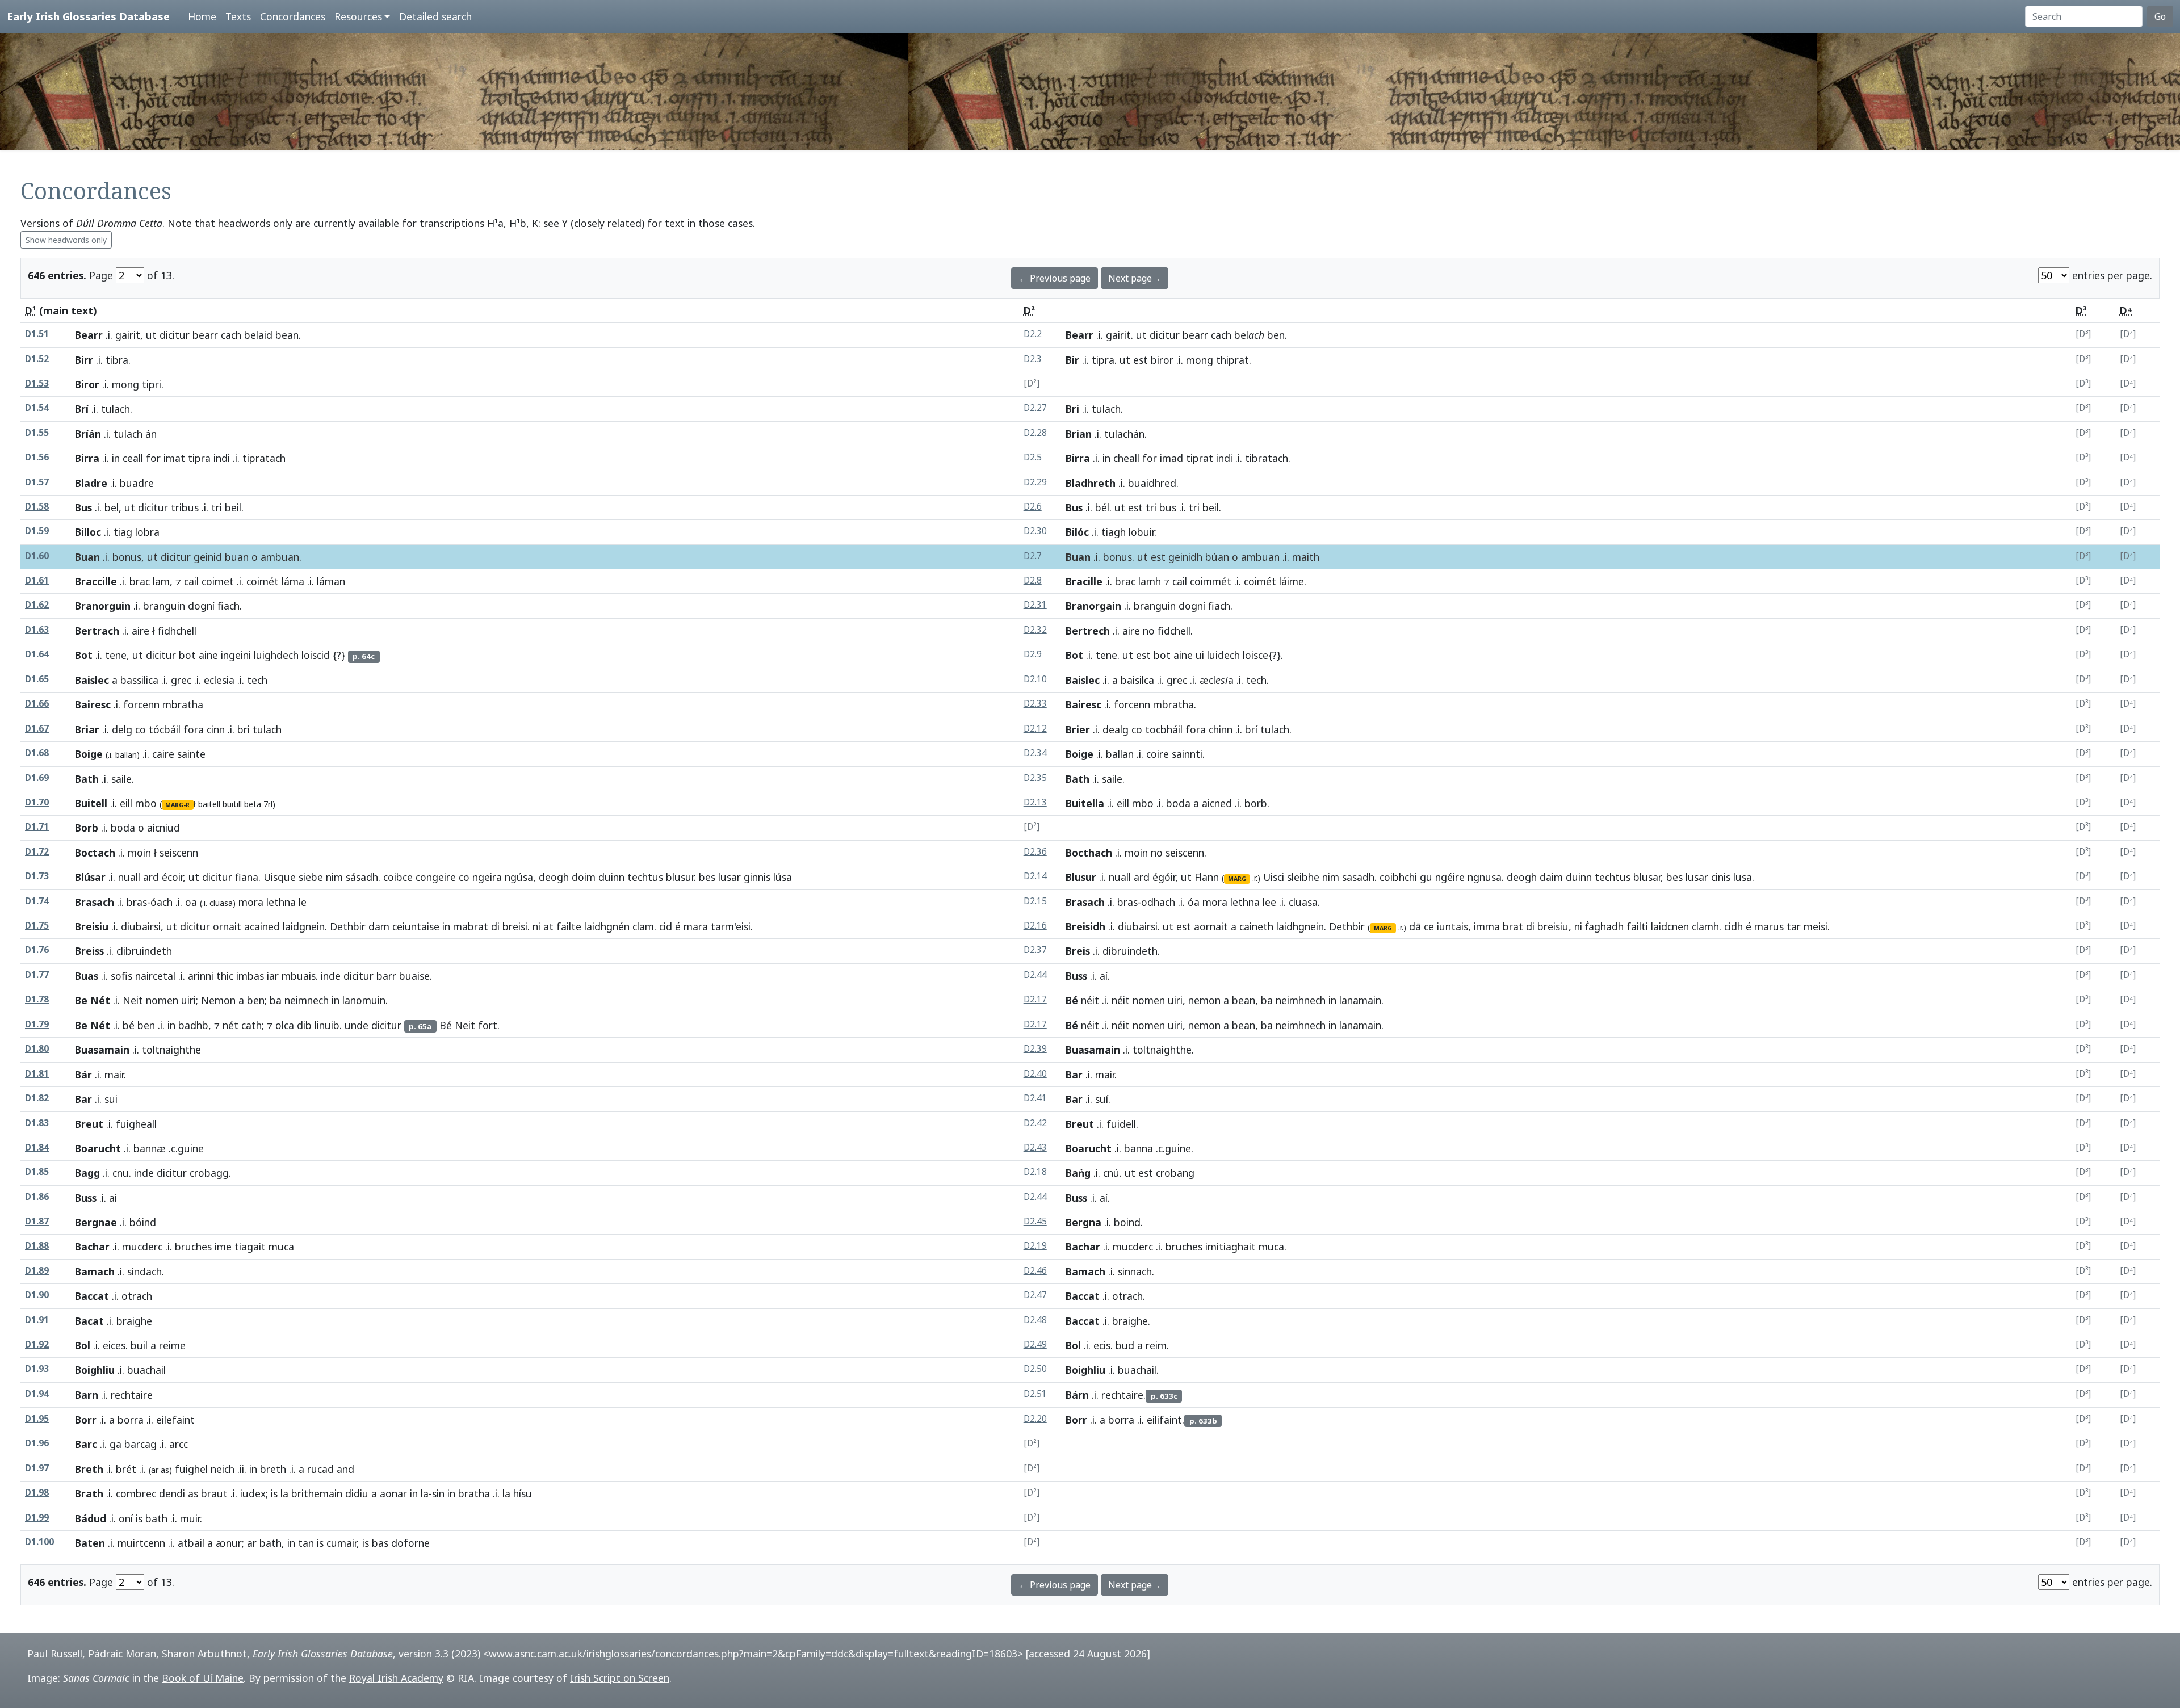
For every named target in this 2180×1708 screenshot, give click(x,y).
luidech (1223, 655)
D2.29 (1035, 482)
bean (287, 335)
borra (131, 1420)
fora (194, 729)
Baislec (92, 680)
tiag (123, 532)
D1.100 (39, 1542)
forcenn (141, 704)
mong (1200, 360)
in (116, 458)
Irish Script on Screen (620, 1678)
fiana (247, 877)
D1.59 (37, 531)
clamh (1705, 926)
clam (643, 926)
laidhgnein (1300, 926)
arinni (201, 976)
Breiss (89, 951)
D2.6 (1033, 507)
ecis (1102, 1345)
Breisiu (92, 926)
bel (112, 507)
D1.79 (37, 1024)
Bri (1072, 409)
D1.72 (37, 852)
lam (161, 581)
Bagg (87, 1173)
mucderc (142, 1247)
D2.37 (1035, 950)
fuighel (191, 1469)
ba (276, 1000)
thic (225, 976)
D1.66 (37, 704)
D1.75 (37, 926)
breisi (515, 926)
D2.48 (1035, 1320)
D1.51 (37, 334)
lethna (281, 902)
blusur (680, 877)
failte (569, 926)
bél (1102, 507)
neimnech (307, 1000)
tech (1256, 680)
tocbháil (1164, 729)
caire (163, 754)
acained (262, 926)
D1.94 (37, 1394)
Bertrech (1088, 631)
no (1149, 631)
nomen (162, 1000)
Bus (83, 507)
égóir (1164, 877)
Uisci (1274, 877)
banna (1139, 1148)
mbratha (1173, 704)
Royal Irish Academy (396, 1678)
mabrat (471, 926)
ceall (133, 458)
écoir (172, 877)
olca (285, 1025)
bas (380, 1543)
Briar (87, 729)
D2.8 (1033, 580)
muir (190, 1518)
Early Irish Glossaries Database (88, 16)
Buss (1076, 976)
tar (1794, 926)
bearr (205, 335)
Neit (133, 1000)
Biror (87, 384)
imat (174, 458)
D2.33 (1035, 704)
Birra (87, 458)
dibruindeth (1130, 951)
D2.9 (1033, 654)
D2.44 (1035, 975)
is (274, 1493)
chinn (1221, 729)
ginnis (757, 877)
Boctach (95, 853)
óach (162, 902)
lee (1269, 902)
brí (1251, 729)
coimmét (1211, 581)
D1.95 (37, 1419)
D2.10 (1035, 679)
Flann (1207, 877)
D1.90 (37, 1295)
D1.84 (37, 1147)
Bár (83, 1075)
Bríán (88, 434)
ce (1429, 926)
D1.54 (37, 408)
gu (1426, 877)
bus (1168, 507)
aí (1104, 976)
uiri (188, 1000)
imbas (250, 976)
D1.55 (37, 433)
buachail (1137, 1370)
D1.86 (37, 1197)
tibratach (1267, 458)
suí (1102, 1099)
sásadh (362, 877)
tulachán (1124, 434)
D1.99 (37, 1518)
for (153, 458)
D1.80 (37, 1049)
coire (1158, 754)
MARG (1237, 879)
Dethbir (348, 926)
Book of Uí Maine (203, 1678)
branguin (164, 606)
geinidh (1185, 557)
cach (231, 335)
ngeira (487, 877)
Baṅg (1078, 1173)
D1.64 (37, 654)
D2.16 (1035, 926)
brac (140, 581)
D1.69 (37, 778)
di (495, 926)
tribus (185, 507)
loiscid (316, 655)
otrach (1127, 1296)
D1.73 (37, 876)
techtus (645, 877)
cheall (1126, 458)
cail (191, 581)
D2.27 (1035, 408)
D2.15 (1035, 901)
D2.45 (1035, 1221)
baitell (209, 804)
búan (1217, 557)
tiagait (250, 1247)
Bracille (1084, 581)
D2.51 (1035, 1394)
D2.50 (1035, 1369)
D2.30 (1035, 531)
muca (1271, 1247)
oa (191, 902)
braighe (1130, 1321)
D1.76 (37, 950)
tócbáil (165, 729)
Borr (86, 1420)
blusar (1647, 877)
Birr (84, 360)
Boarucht (98, 1148)
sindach (144, 1271)
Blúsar (90, 877)
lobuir (1141, 532)
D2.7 (1033, 556)
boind (1127, 1222)
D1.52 (37, 359)
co (141, 729)
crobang (1175, 1173)
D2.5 (1033, 457)
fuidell (1121, 1124)
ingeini (236, 655)
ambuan (280, 557)
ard (151, 877)
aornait (1211, 926)
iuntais (1452, 926)
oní (126, 1518)
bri (244, 729)
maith (1306, 557)
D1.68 (37, 753)
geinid (208, 557)
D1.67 (37, 729)
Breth (89, 1469)
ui (1200, 655)
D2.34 (1035, 753)
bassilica (139, 680)
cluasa (1303, 902)
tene (116, 655)
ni (536, 926)
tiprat (1200, 458)
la (284, 1493)
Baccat (92, 1296)
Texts (238, 16)
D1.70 (37, 802)
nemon (1204, 1000)
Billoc (88, 532)
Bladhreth (1091, 483)
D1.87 (37, 1221)
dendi (172, 1493)
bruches (193, 1247)
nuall (129, 877)
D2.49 (1035, 1344)
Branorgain (1093, 606)
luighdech (276, 655)
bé (129, 1025)
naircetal (155, 976)
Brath (89, 1493)
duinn (611, 877)
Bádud (91, 1518)
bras (137, 902)
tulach (116, 409)
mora (251, 902)
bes (707, 877)
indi (222, 458)
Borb (87, 828)
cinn (216, 729)
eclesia (219, 680)
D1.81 (37, 1074)
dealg (1116, 729)
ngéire (1450, 877)
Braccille (96, 581)
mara (696, 926)
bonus (127, 557)
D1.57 (37, 482)
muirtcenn (141, 1543)
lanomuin (364, 1000)
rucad (320, 1469)
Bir (1072, 360)
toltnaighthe (1162, 1050)
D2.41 (1035, 1098)
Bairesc (93, 704)
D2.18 (1035, 1172)
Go (2160, 16)
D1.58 (37, 507)
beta (253, 804)
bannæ (150, 1148)
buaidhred (1152, 483)
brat (1513, 926)
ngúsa (519, 877)
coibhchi (1398, 877)
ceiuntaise (416, 926)
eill (126, 803)
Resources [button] (358, 16)
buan (237, 557)
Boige (89, 754)
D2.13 (1035, 802)
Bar (1074, 1075)
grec (181, 680)
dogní (201, 606)
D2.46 (1035, 1271)
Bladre (91, 483)
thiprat (1232, 360)
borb (1256, 803)
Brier (1078, 729)
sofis (121, 976)
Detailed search (435, 16)
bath (156, 1518)
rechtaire (1122, 1395)
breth (273, 1469)
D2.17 (1035, 999)
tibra (117, 360)
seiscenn (1185, 853)
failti (1637, 926)
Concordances (293, 16)
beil (233, 507)
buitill (232, 804)
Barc (86, 1444)
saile (121, 779)
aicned (1217, 803)
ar (252, 1543)
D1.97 (37, 1468)
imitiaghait (1231, 1247)
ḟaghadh (1604, 926)
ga (116, 1444)
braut (214, 1493)
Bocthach (1089, 853)
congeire (436, 877)
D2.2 (1033, 334)
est (1141, 360)
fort (488, 1025)
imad (1171, 458)
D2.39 (1035, 1049)
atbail (191, 1543)
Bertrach (97, 631)
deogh (554, 877)
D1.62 (37, 605)
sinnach (1135, 1271)
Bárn (1077, 1395)
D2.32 (1035, 630)
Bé (1072, 1000)
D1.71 (37, 827)
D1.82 (37, 1098)
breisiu (1553, 926)
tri (217, 507)
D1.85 (37, 1172)
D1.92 (37, 1344)
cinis (1721, 877)
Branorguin (103, 606)
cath (251, 1025)
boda (1178, 803)
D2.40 (1035, 1074)
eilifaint (1164, 1420)
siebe (311, 877)
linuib (327, 1025)
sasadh (1358, 877)
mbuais (299, 976)
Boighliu (95, 1370)
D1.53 (37, 383)
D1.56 (37, 457)
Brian (1079, 434)
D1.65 (37, 679)
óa (1194, 902)
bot (187, 655)
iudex (253, 1493)
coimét (263, 581)
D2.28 (1035, 433)
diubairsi (141, 926)
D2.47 (1035, 1295)
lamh (1150, 581)
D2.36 (1035, 852)
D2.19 (1035, 1246)
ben (1276, 335)
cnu (121, 1173)
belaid (258, 335)
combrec (136, 1493)
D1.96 (37, 1443)
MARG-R (177, 805)
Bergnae (96, 1222)
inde (331, 976)
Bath (87, 779)
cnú (1111, 1173)
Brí (82, 409)
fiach (229, 606)
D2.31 (1035, 605)
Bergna (1083, 1222)
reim (1156, 1345)
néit (1090, 1000)
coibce (398, 877)
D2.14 (1035, 876)
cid (666, 926)
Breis (1078, 951)
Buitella (1085, 803)
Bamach (95, 1271)
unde (357, 1025)
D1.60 (37, 556)
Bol (83, 1345)
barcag (141, 1444)
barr (386, 976)
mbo (146, 803)
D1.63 (37, 630)
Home (202, 16)
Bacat (89, 1321)
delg (122, 729)
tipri (152, 384)
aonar (393, 1493)
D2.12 (1035, 729)
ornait (227, 926)
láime (1292, 581)
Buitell (91, 803)
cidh (1733, 926)
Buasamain (102, 1050)
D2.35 (1035, 778)
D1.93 (37, 1369)
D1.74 (37, 901)
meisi (1816, 926)
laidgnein (304, 926)
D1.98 (37, 1493)
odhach (1158, 902)
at (548, 926)
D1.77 (37, 975)
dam (379, 926)
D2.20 (1035, 1419)
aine (208, 655)
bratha (474, 1493)
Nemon (218, 1000)
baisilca (1137, 680)
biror (1162, 360)
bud (1125, 1345)
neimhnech (1301, 1000)
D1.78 (37, 999)
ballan (1120, 754)
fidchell (1174, 631)
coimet (218, 581)
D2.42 (1035, 1123)
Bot (84, 655)
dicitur (175, 335)
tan (306, 1543)
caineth (1256, 926)
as (193, 1493)
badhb (193, 1025)
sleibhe (1303, 877)
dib (304, 1025)
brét (126, 1469)
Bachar (92, 1247)
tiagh (1114, 532)
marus (1769, 926)
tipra (1103, 360)
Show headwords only (66, 240)
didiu (357, 1493)
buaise (414, 976)
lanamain (1360, 1000)
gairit (128, 335)
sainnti (1187, 754)
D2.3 (1033, 359)
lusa (1743, 877)
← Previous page (1055, 278)
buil (139, 1345)
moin (139, 853)
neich (223, 1469)
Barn (87, 1395)
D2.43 (1035, 1147)
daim (1551, 877)
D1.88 (37, 1246)
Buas (87, 976)
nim (334, 877)
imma (1487, 926)
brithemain (317, 1493)
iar (273, 976)
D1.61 (37, 580)
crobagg (209, 1173)
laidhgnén (607, 926)
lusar (730, 877)
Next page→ (1135, 278)
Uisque (280, 877)
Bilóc (1077, 532)
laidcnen (1670, 926)
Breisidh (1085, 926)
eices (114, 1345)
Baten (90, 1543)
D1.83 (37, 1123)
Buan (87, 557)
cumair (341, 1543)
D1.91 (37, 1320)
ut (151, 335)
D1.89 (37, 1271)
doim (584, 877)
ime (223, 1247)
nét (230, 1025)
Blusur (1081, 877)
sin (438, 1493)
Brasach (95, 902)
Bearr (89, 335)
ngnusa (1485, 877)
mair (114, 1075)
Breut (89, 1124)
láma (293, 581)
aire (141, 631)
